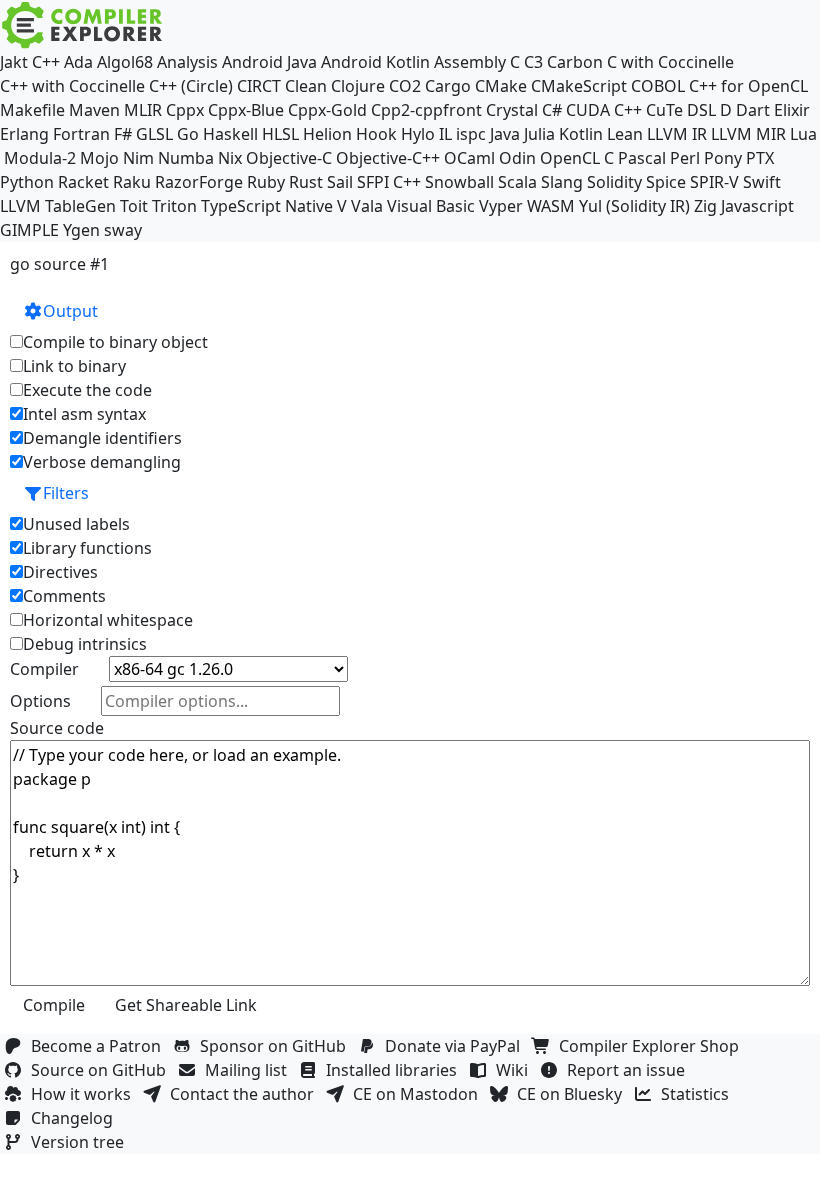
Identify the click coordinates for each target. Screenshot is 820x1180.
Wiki (516, 1070)
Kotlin (581, 134)
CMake (501, 86)
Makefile (32, 110)
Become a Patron (100, 1046)
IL (445, 134)
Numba (186, 158)
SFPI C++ (389, 182)
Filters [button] (66, 493)
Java (505, 134)
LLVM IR (677, 134)
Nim (138, 158)
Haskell (230, 134)
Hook (376, 134)
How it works (85, 1094)
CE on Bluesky (573, 1094)
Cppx (185, 110)
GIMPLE (29, 230)
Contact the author (246, 1094)
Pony (723, 158)
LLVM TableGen (58, 206)
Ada (78, 62)
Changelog (76, 1118)
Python (27, 182)
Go (188, 134)
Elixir (792, 110)
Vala (367, 206)
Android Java (269, 62)
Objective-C (289, 158)
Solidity (614, 182)
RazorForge (199, 182)
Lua (803, 134)
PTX (760, 158)
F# (123, 134)
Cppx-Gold (327, 110)
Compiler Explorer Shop (653, 1046)
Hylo (418, 134)
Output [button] (70, 311)
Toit (134, 206)
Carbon (575, 62)
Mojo (99, 158)
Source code (57, 728)
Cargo (448, 86)
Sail (340, 182)
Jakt (14, 62)
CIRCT (259, 86)
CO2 (405, 86)
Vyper (501, 206)
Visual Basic (431, 206)
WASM (551, 206)
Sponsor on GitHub (277, 1046)
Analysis (187, 62)
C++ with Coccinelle (72, 86)
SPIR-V (714, 182)
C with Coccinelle (670, 62)
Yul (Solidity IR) (634, 206)
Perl (685, 158)
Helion (327, 134)
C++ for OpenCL (748, 86)
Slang (562, 182)
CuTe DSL (681, 110)
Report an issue (630, 1070)
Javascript (757, 206)
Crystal (512, 110)
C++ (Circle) (191, 86)
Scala (517, 182)
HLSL (280, 134)
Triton (174, 206)
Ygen (81, 230)
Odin (517, 158)
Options (40, 701)
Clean (306, 86)
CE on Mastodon (419, 1094)
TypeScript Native (267, 206)
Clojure (358, 86)
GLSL (154, 134)
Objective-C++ (388, 158)
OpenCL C (577, 158)
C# (552, 110)
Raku (132, 182)
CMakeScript (579, 86)
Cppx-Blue (246, 110)
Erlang (24, 134)
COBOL (658, 86)
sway (123, 230)
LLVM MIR (748, 134)
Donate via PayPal (456, 1046)
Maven (94, 110)
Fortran (81, 134)
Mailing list (250, 1070)
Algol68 (125, 62)
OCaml (469, 158)
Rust (306, 182)
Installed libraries (395, 1070)
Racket (83, 182)
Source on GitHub (102, 1070)
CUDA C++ (604, 110)
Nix (230, 158)
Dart (753, 110)
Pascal (642, 158)
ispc (471, 134)
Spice (666, 182)
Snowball (459, 182)
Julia (539, 134)
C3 (533, 62)
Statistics (699, 1094)
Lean (625, 134)
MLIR (143, 110)
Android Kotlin (375, 62)
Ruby (266, 182)
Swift (762, 182)
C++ (46, 62)
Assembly (470, 62)
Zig (705, 206)
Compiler (44, 669)
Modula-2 (40, 158)
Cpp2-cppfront (426, 110)
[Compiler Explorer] (82, 25)
